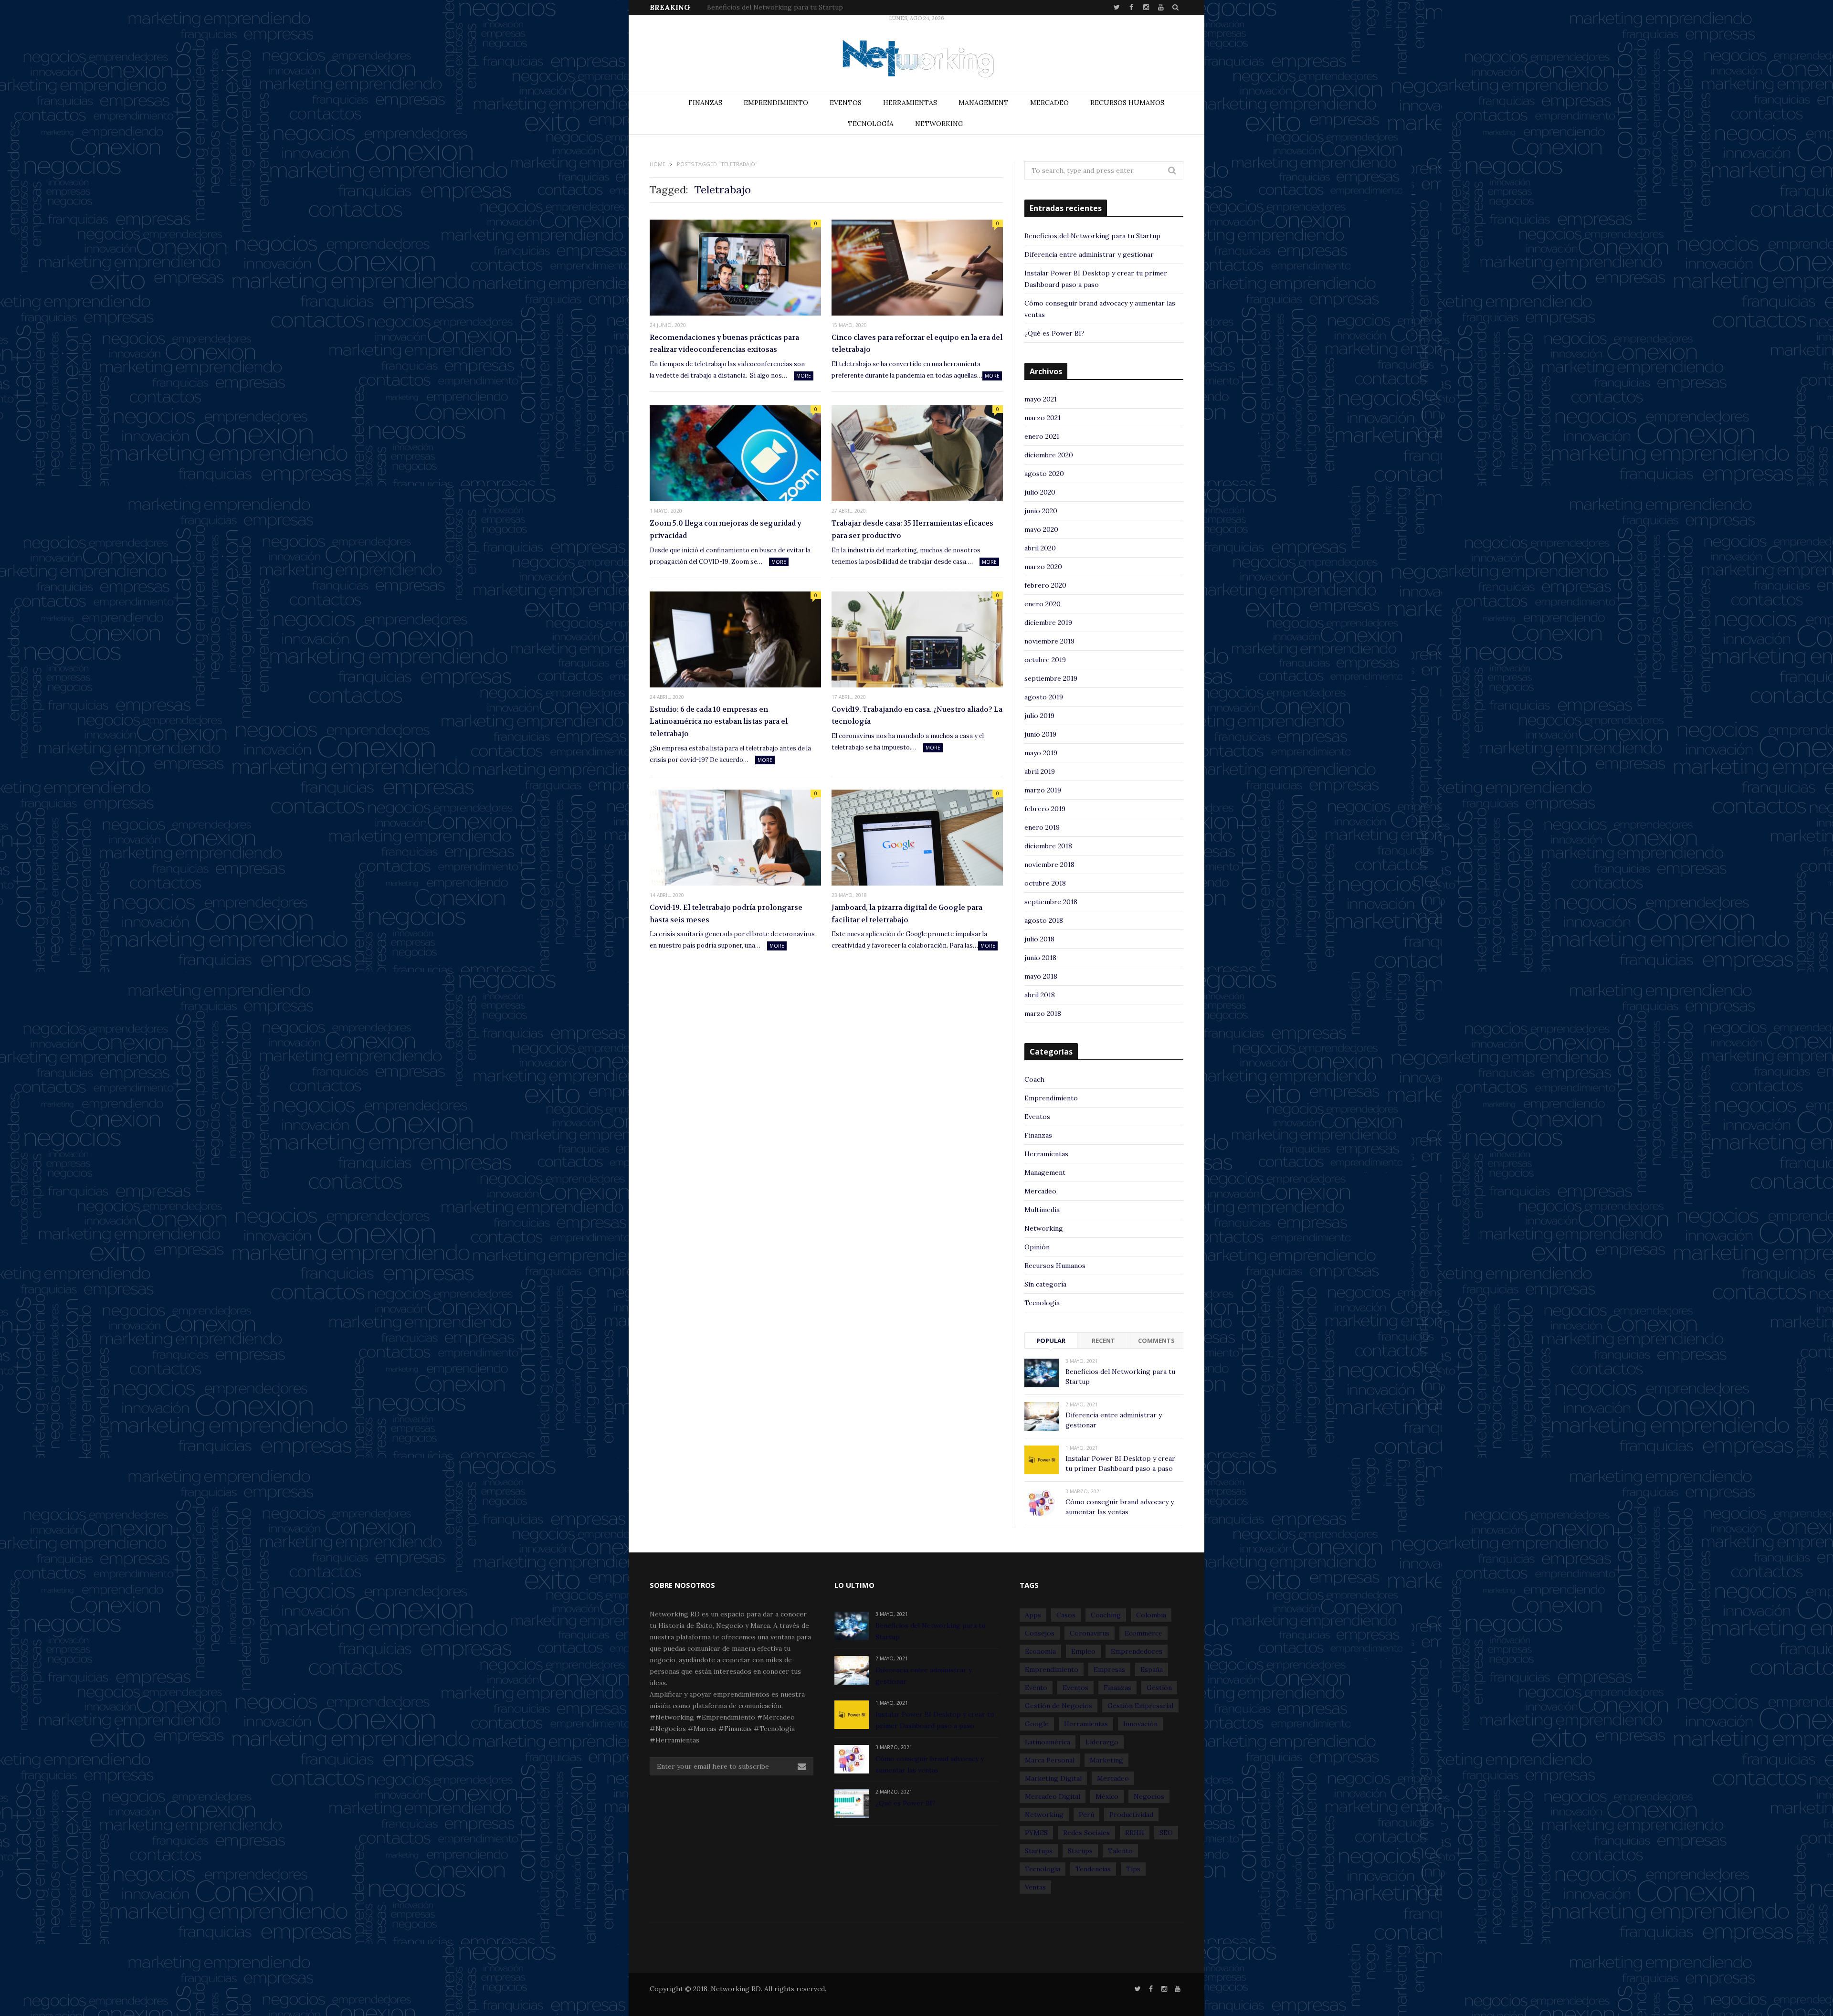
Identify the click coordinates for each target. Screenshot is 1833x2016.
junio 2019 (1040, 734)
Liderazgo (1102, 1742)
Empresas (1109, 1669)
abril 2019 (1040, 771)
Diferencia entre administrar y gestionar (772, 7)
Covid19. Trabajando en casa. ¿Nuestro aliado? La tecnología (917, 716)
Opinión (1037, 1247)
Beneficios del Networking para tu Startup (1092, 236)
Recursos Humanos (1127, 103)
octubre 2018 (1045, 883)
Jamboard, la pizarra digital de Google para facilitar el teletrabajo (907, 914)
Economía (1040, 1651)
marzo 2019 (1043, 790)
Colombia (1151, 1615)
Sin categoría (1045, 1284)
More (804, 376)
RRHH (1135, 1833)
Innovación (1140, 1724)
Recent (1103, 1340)
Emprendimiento (776, 103)
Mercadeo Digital (1053, 1796)
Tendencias (1093, 1869)
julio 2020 (1040, 492)
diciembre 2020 (1049, 455)
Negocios (1149, 1796)
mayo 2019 (1041, 753)
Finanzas (705, 103)
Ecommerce (1143, 1633)
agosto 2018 (1044, 920)
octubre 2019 (1045, 660)
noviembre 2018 (1049, 865)
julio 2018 (1039, 939)
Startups (1039, 1851)
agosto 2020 (1044, 474)
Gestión (1159, 1688)
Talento (1120, 1851)
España (1152, 1669)
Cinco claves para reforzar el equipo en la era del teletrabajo (917, 344)
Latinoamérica (1048, 1742)
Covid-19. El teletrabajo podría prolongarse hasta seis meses (726, 914)
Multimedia (1042, 1210)
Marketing (1106, 1760)
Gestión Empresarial (1140, 1706)
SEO (1166, 1833)
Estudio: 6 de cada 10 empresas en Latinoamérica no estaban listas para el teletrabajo (719, 722)
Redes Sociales (1086, 1833)
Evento (1036, 1688)
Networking (939, 124)
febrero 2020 (1045, 585)
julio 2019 (1039, 716)
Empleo (1083, 1651)
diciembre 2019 (1048, 623)
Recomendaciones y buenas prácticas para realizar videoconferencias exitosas (724, 344)
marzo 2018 (1043, 1013)
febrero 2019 (1045, 809)
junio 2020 (1041, 511)
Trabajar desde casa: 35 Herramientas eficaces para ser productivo (912, 529)
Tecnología (871, 124)
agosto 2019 (1044, 697)
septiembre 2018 (1051, 902)
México (1107, 1796)
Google (1037, 1724)
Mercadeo (1049, 103)
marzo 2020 (1043, 567)
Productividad (1131, 1815)
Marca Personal (1050, 1760)
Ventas (1035, 1887)
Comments (1156, 1340)
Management (984, 103)
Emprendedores (1137, 1651)
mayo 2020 (1041, 529)
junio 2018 (1040, 958)
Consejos (1040, 1633)
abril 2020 (1040, 548)
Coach (1034, 1079)
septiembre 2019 (1051, 678)
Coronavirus (1090, 1633)
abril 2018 (1040, 995)
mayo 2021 (1041, 399)
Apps (1033, 1615)
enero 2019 (1042, 827)
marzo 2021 (1043, 418)
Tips (1133, 1869)
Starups (1080, 1851)
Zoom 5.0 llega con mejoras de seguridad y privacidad (726, 529)
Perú (1086, 1815)
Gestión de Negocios (1059, 1706)
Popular (1051, 1340)
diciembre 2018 (1048, 846)
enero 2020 (1043, 604)
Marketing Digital (1053, 1778)
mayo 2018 (1041, 976)
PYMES (1036, 1833)
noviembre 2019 (1049, 641)
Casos (1066, 1615)
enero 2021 (1042, 436)
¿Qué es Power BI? (1054, 333)
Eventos (846, 103)
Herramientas (910, 103)
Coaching (1106, 1615)
